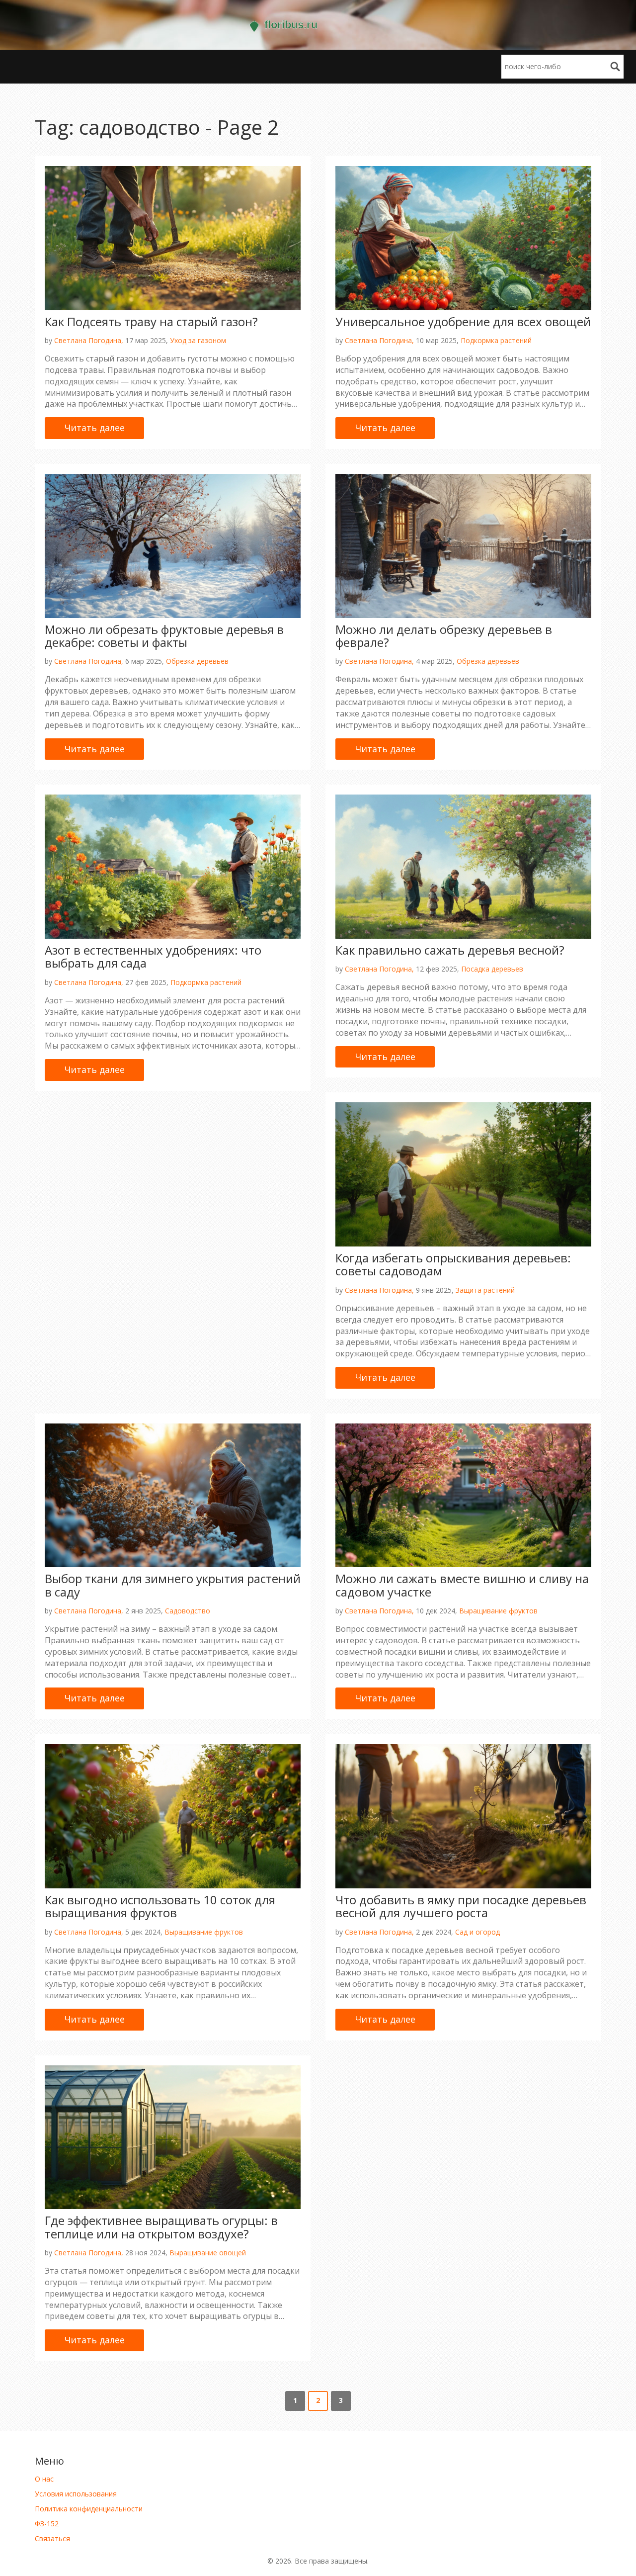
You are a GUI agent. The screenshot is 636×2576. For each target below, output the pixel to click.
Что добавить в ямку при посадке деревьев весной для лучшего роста (461, 1906)
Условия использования (76, 2494)
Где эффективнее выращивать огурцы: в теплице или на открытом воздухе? (161, 2227)
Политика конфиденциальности (89, 2509)
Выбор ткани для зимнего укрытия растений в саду (173, 1585)
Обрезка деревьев (197, 661)
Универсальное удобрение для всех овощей (463, 321)
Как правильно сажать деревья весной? (450, 950)
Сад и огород (477, 1932)
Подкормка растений (496, 340)
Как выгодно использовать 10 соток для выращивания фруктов (160, 1906)
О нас (44, 2479)
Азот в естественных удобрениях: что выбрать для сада (153, 956)
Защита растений (485, 1290)
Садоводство (188, 1611)
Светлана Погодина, (89, 340)
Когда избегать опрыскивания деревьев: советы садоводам (453, 1264)
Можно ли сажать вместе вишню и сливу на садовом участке (462, 1585)
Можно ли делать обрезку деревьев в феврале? (444, 636)
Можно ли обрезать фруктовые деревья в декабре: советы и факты (164, 636)
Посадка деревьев (492, 969)
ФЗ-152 (47, 2524)
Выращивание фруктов (498, 1611)
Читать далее (95, 428)
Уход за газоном (198, 340)
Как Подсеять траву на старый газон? (151, 321)
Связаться (52, 2538)
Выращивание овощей (208, 2253)
